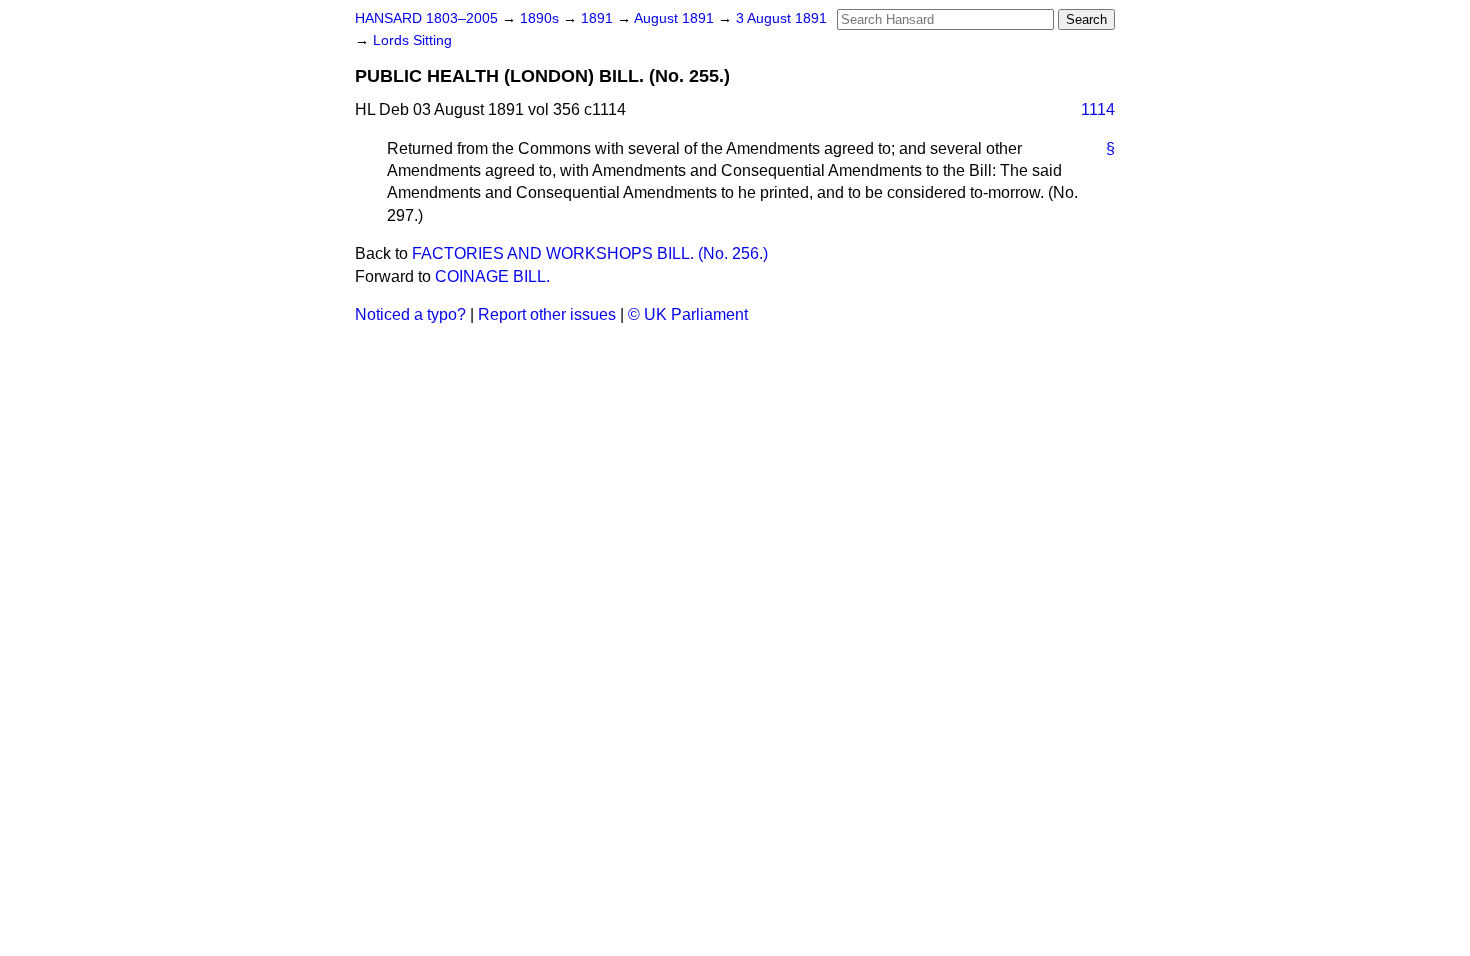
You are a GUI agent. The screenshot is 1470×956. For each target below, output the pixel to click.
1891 (599, 18)
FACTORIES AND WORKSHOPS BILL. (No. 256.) (590, 253)
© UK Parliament (688, 314)
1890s (541, 18)
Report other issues (547, 314)
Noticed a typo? (410, 314)
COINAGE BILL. (492, 276)
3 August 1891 (781, 18)
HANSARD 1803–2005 (426, 18)
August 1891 (676, 18)
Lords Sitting (412, 40)
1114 (1098, 109)
